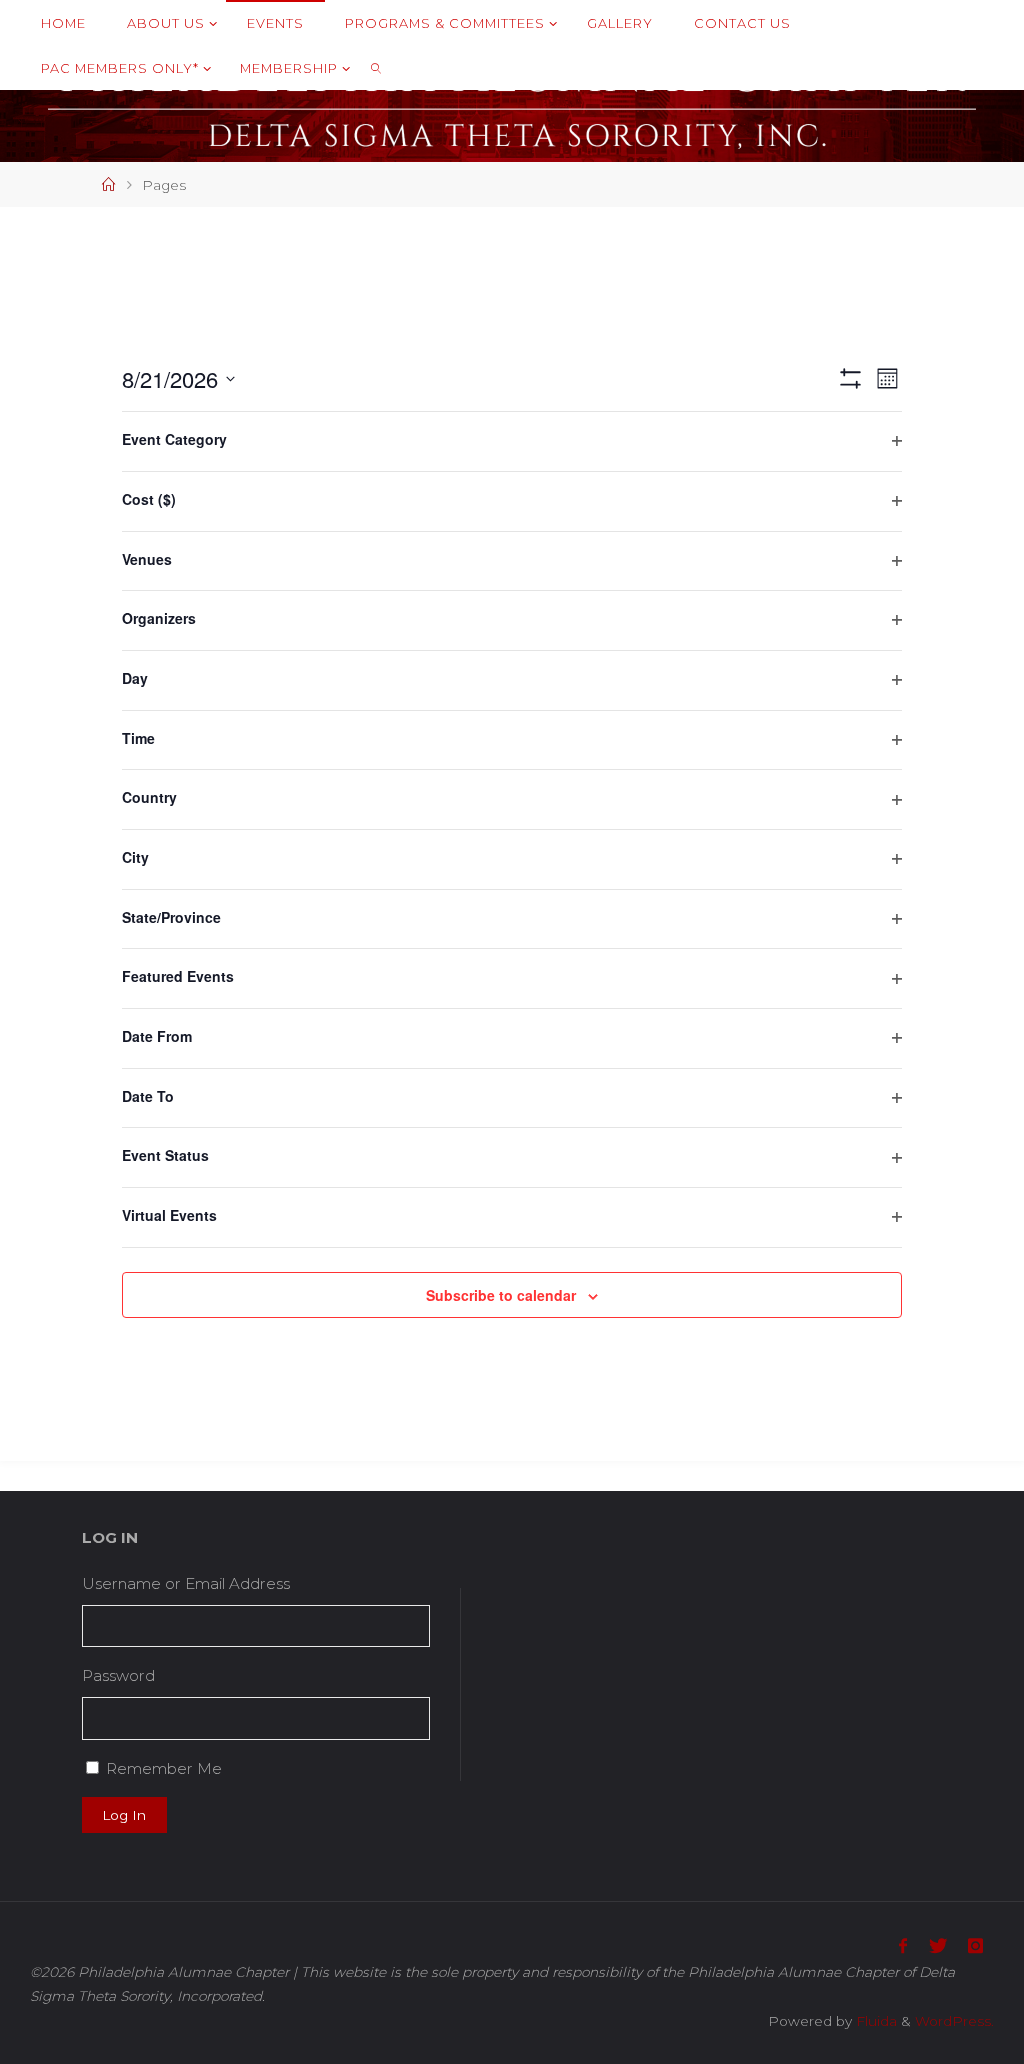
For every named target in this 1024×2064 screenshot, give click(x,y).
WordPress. (954, 2021)
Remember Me (164, 1768)
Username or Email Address (186, 1583)
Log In (124, 1815)
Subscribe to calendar (501, 1295)
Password (118, 1675)
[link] (376, 67)
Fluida (874, 2021)
